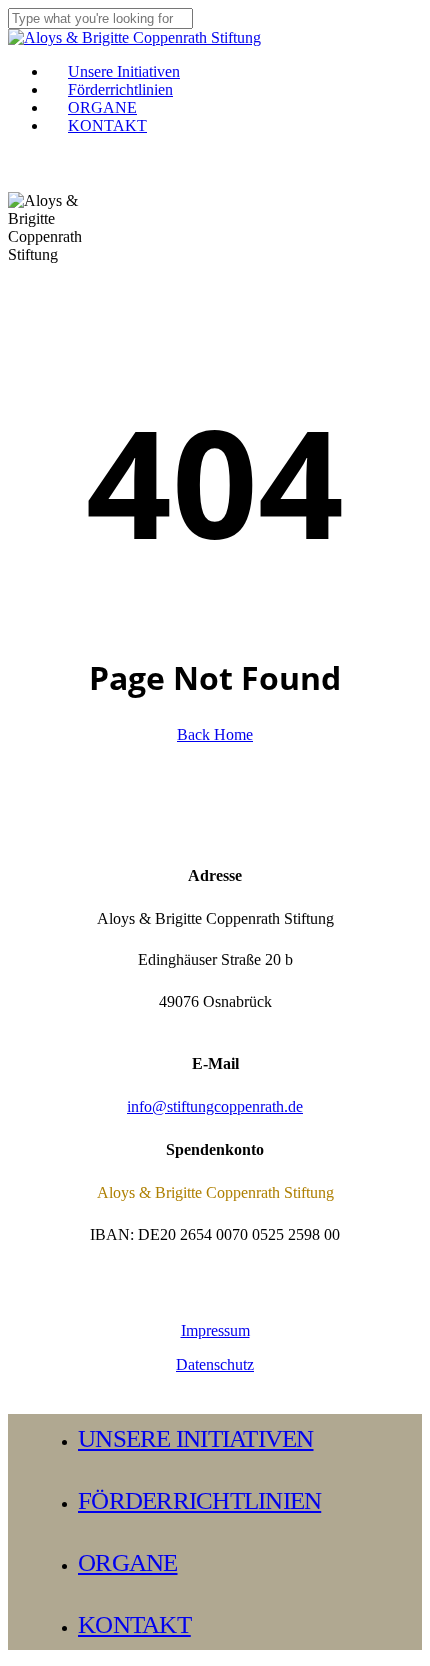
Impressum (215, 1330)
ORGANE (128, 1562)
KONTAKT (134, 1624)
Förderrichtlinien (199, 1500)
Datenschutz (215, 1364)
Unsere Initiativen (196, 1438)
